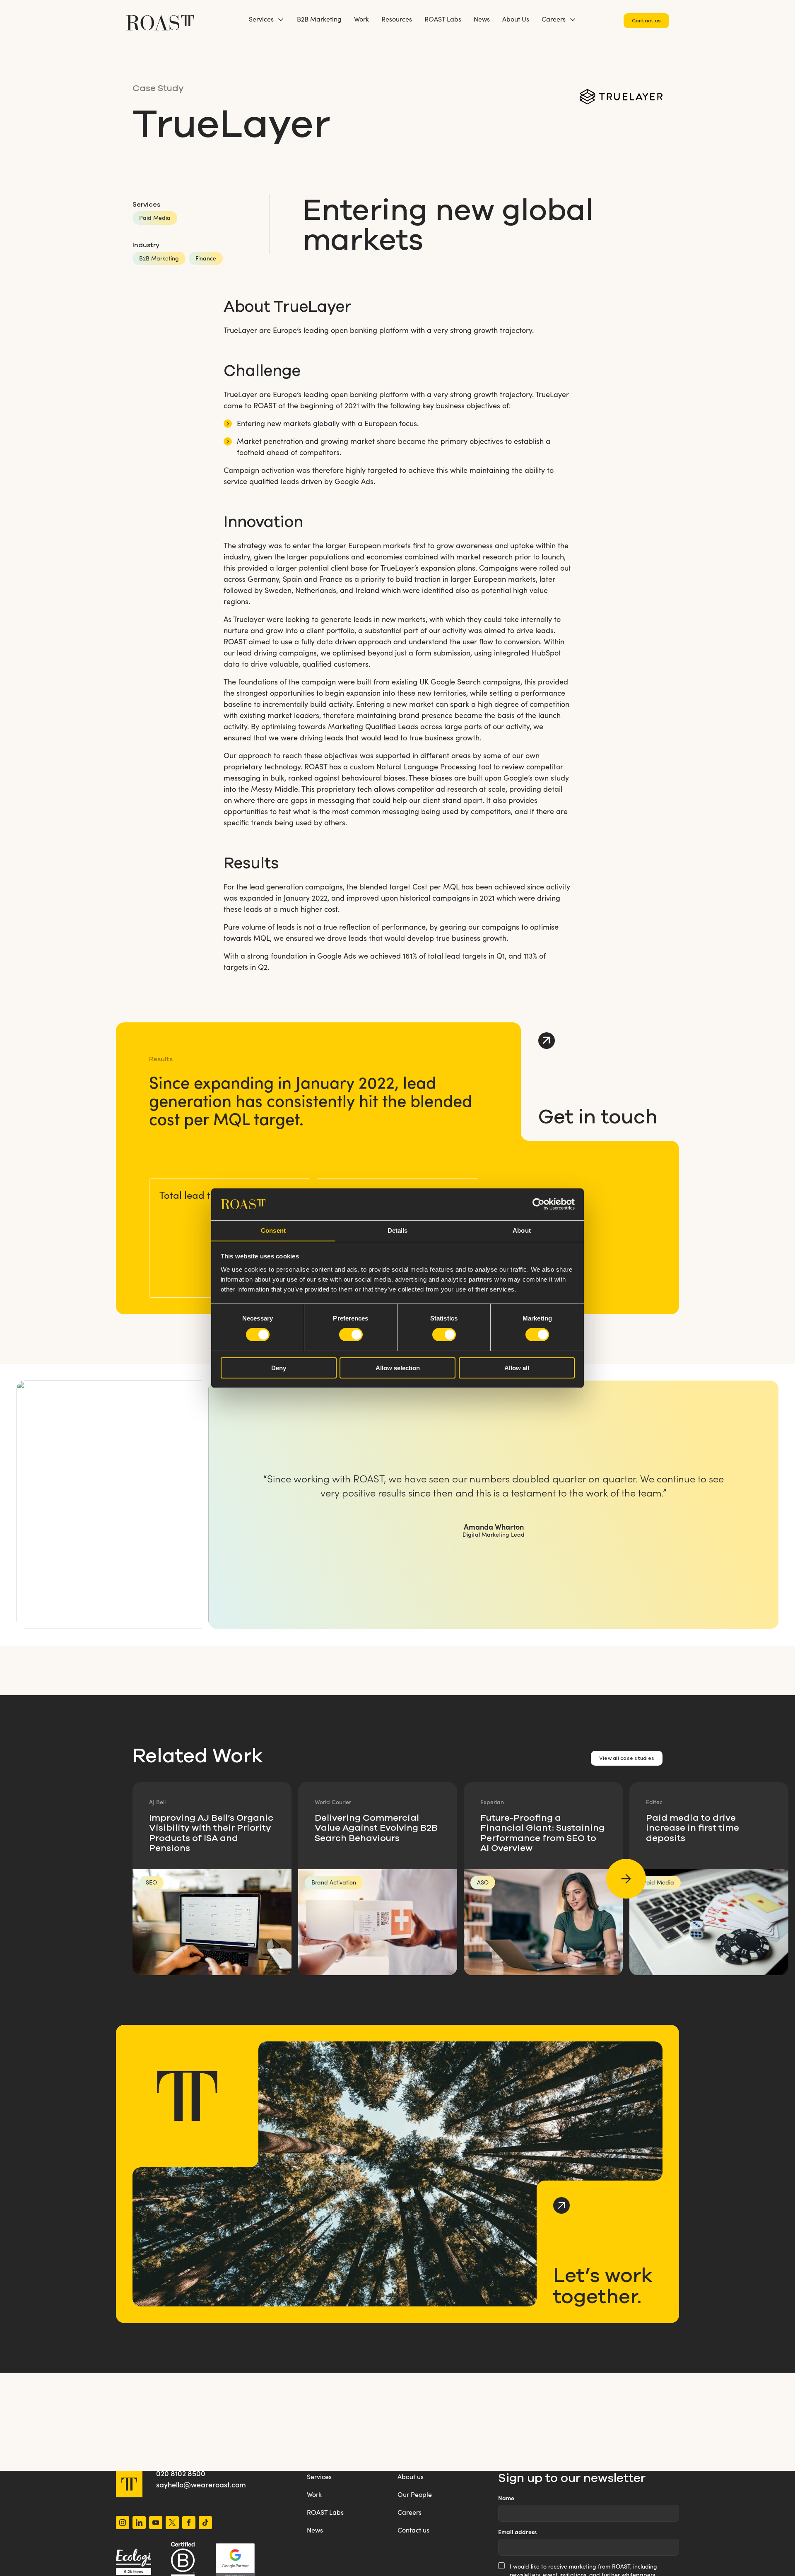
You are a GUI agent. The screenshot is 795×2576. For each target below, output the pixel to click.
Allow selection (398, 1368)
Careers (554, 19)
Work (361, 19)
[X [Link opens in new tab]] (172, 2524)
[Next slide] (626, 1879)
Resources (397, 19)
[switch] (351, 1335)
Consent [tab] (273, 1230)
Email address (517, 2532)
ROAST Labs (443, 19)
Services (261, 19)
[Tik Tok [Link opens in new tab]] (205, 2524)
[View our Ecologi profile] (134, 2562)
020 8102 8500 (181, 2473)
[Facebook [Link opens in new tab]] (189, 2524)
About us (411, 2476)
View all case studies (627, 1758)
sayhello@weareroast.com (201, 2484)
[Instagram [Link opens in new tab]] (123, 2524)
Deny (279, 1368)
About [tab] (522, 1230)
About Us (516, 19)
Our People (415, 2494)
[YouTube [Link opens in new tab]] (156, 2524)
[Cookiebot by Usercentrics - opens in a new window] (538, 1204)
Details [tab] (398, 1230)
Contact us (646, 20)
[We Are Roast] (160, 19)
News (482, 19)
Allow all (517, 1368)
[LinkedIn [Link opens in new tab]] (139, 2524)
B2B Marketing (319, 19)
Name (506, 2498)
